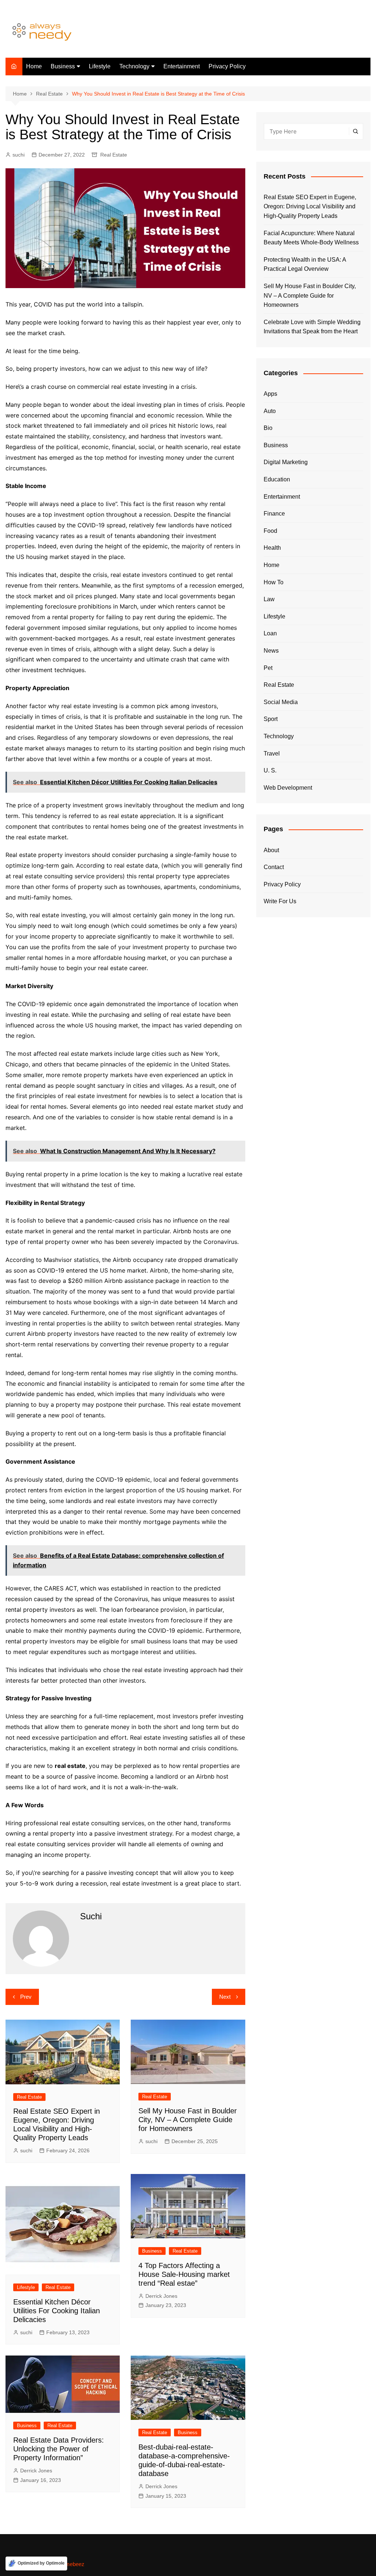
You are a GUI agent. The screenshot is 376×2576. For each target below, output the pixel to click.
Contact (274, 867)
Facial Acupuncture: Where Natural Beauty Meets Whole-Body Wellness (311, 238)
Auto (270, 411)
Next (225, 1997)
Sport (271, 719)
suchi (19, 155)
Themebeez (70, 2564)
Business (63, 66)
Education (277, 479)
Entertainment (182, 66)
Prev (26, 1997)
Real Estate (114, 155)
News (271, 651)
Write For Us (280, 901)
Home (34, 66)
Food (270, 531)
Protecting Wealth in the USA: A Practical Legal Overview (305, 264)
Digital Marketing (286, 462)
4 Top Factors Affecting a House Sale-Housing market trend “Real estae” (184, 2274)
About (271, 850)
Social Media (281, 702)
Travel (272, 754)
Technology (134, 66)
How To (274, 582)
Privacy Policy (227, 66)
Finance (274, 514)
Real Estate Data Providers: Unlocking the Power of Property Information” (59, 2449)
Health (272, 548)
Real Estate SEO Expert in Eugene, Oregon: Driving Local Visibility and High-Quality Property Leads (310, 207)
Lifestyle (100, 66)
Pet (268, 668)
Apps (270, 394)
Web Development (288, 788)
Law (269, 599)
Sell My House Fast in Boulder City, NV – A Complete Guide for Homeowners (188, 2120)
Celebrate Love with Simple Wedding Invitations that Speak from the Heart (312, 327)
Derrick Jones (161, 2296)
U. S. (270, 770)
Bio (268, 428)
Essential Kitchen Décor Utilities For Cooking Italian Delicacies (57, 2311)
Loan (270, 633)
